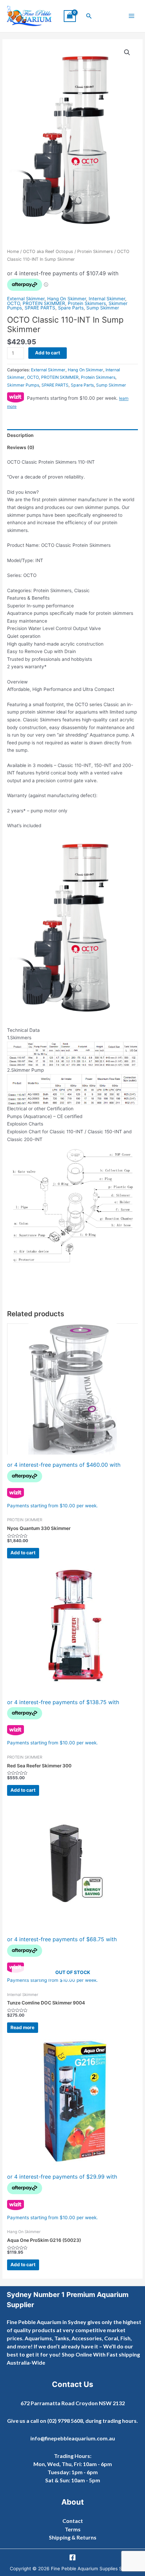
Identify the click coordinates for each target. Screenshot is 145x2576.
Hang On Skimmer (67, 299)
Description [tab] (20, 435)
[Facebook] (72, 2557)
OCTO (13, 303)
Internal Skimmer (107, 299)
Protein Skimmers (95, 251)
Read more (22, 2027)
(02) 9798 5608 (65, 2421)
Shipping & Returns (73, 2537)
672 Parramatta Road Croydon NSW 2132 (73, 2403)
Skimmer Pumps (23, 385)
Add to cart (48, 353)
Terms (73, 2529)
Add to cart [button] (23, 1553)
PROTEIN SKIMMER (44, 303)
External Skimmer (26, 299)
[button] (89, 16)
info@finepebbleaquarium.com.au (73, 2438)
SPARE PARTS (40, 308)
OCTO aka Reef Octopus (48, 251)
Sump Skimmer (103, 308)
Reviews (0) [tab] (21, 447)
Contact (73, 2521)
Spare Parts (71, 308)
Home (13, 251)
